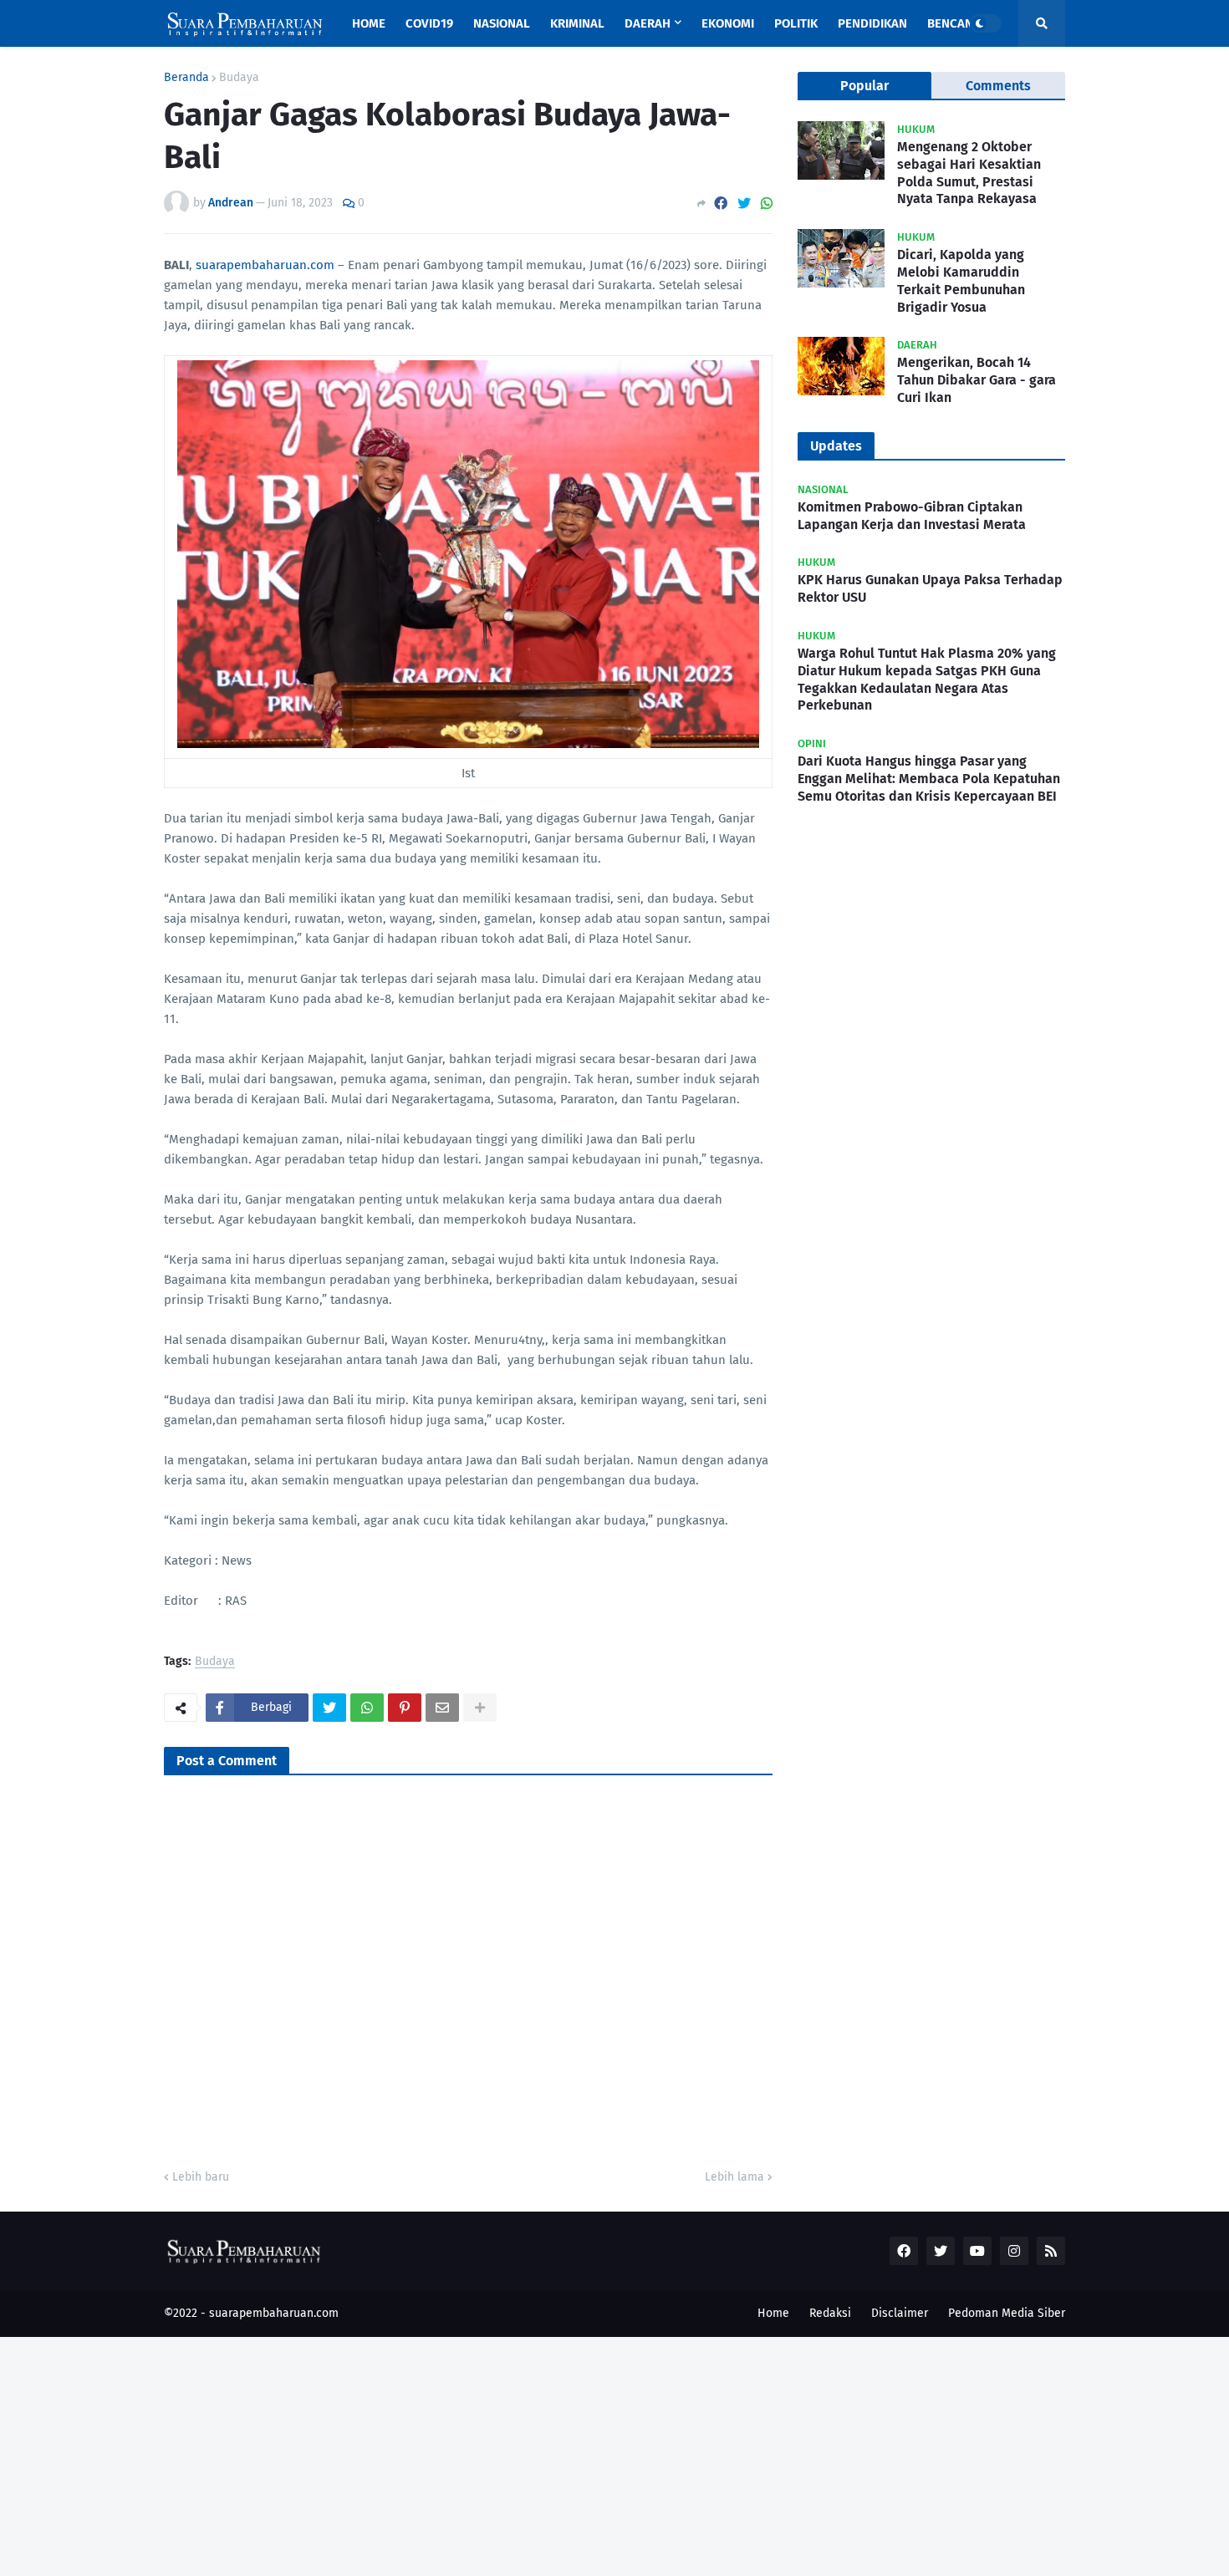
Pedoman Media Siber (1007, 2313)
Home (773, 2313)
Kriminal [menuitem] (577, 23)
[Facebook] (721, 204)
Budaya (239, 78)
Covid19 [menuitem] (429, 23)
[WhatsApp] (767, 204)
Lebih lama (734, 2177)
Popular (864, 86)
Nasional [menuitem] (502, 23)
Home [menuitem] (369, 23)
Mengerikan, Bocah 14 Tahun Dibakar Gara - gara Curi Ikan (977, 380)
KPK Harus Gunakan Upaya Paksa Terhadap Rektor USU (930, 588)
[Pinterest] (405, 1708)
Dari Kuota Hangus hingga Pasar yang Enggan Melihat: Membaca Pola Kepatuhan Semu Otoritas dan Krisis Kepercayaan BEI (929, 779)
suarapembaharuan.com (265, 265)
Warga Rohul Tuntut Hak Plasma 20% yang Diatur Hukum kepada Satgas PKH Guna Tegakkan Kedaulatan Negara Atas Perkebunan (927, 679)
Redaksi (830, 2313)
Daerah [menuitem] (648, 23)
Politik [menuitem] (796, 23)
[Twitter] (744, 204)
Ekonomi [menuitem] (728, 23)
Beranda (186, 78)
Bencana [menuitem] (954, 23)
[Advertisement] (502, 2454)
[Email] (442, 1708)
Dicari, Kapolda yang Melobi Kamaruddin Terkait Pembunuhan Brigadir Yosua (961, 280)
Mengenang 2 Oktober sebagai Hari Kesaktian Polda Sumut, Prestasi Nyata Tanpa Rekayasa (969, 173)
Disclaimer (900, 2313)
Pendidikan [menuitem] (872, 23)
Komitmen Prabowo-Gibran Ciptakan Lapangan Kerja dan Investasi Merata (912, 516)
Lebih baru (201, 2177)
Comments (998, 86)
